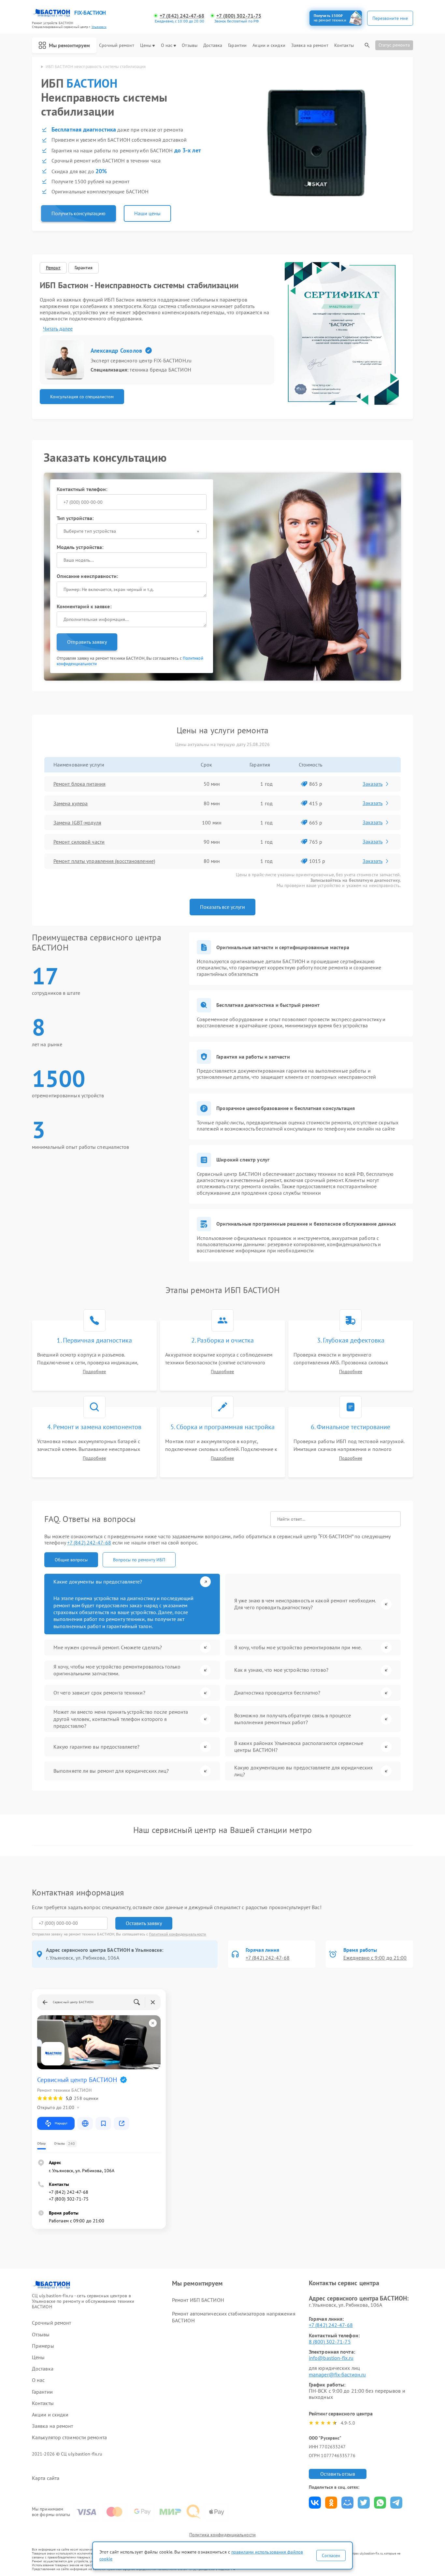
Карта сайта (46, 2478)
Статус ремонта (394, 45)
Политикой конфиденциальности (178, 1934)
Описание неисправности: (87, 576)
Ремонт (53, 268)
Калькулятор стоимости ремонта (69, 2437)
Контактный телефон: (82, 489)
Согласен (331, 2555)
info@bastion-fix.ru (331, 2358)
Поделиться (315, 2503)
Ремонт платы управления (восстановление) (104, 861)
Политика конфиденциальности (223, 2535)
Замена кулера (71, 803)
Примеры (43, 2346)
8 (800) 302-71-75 (330, 2342)
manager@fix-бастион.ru (337, 2374)
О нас (167, 45)
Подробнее (94, 1372)
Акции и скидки (269, 45)
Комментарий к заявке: (84, 606)
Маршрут (61, 2123)
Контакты (344, 45)
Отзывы (190, 45)
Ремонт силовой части (79, 842)
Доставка (213, 45)
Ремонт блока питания (79, 784)
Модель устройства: (80, 547)
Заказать (373, 784)
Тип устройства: (75, 518)
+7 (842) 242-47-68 (182, 16)
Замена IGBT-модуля (77, 823)
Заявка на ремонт (310, 45)
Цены (146, 45)
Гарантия (84, 268)
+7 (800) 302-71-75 (239, 16)
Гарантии (237, 45)
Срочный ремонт (116, 45)
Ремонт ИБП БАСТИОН (198, 2300)
